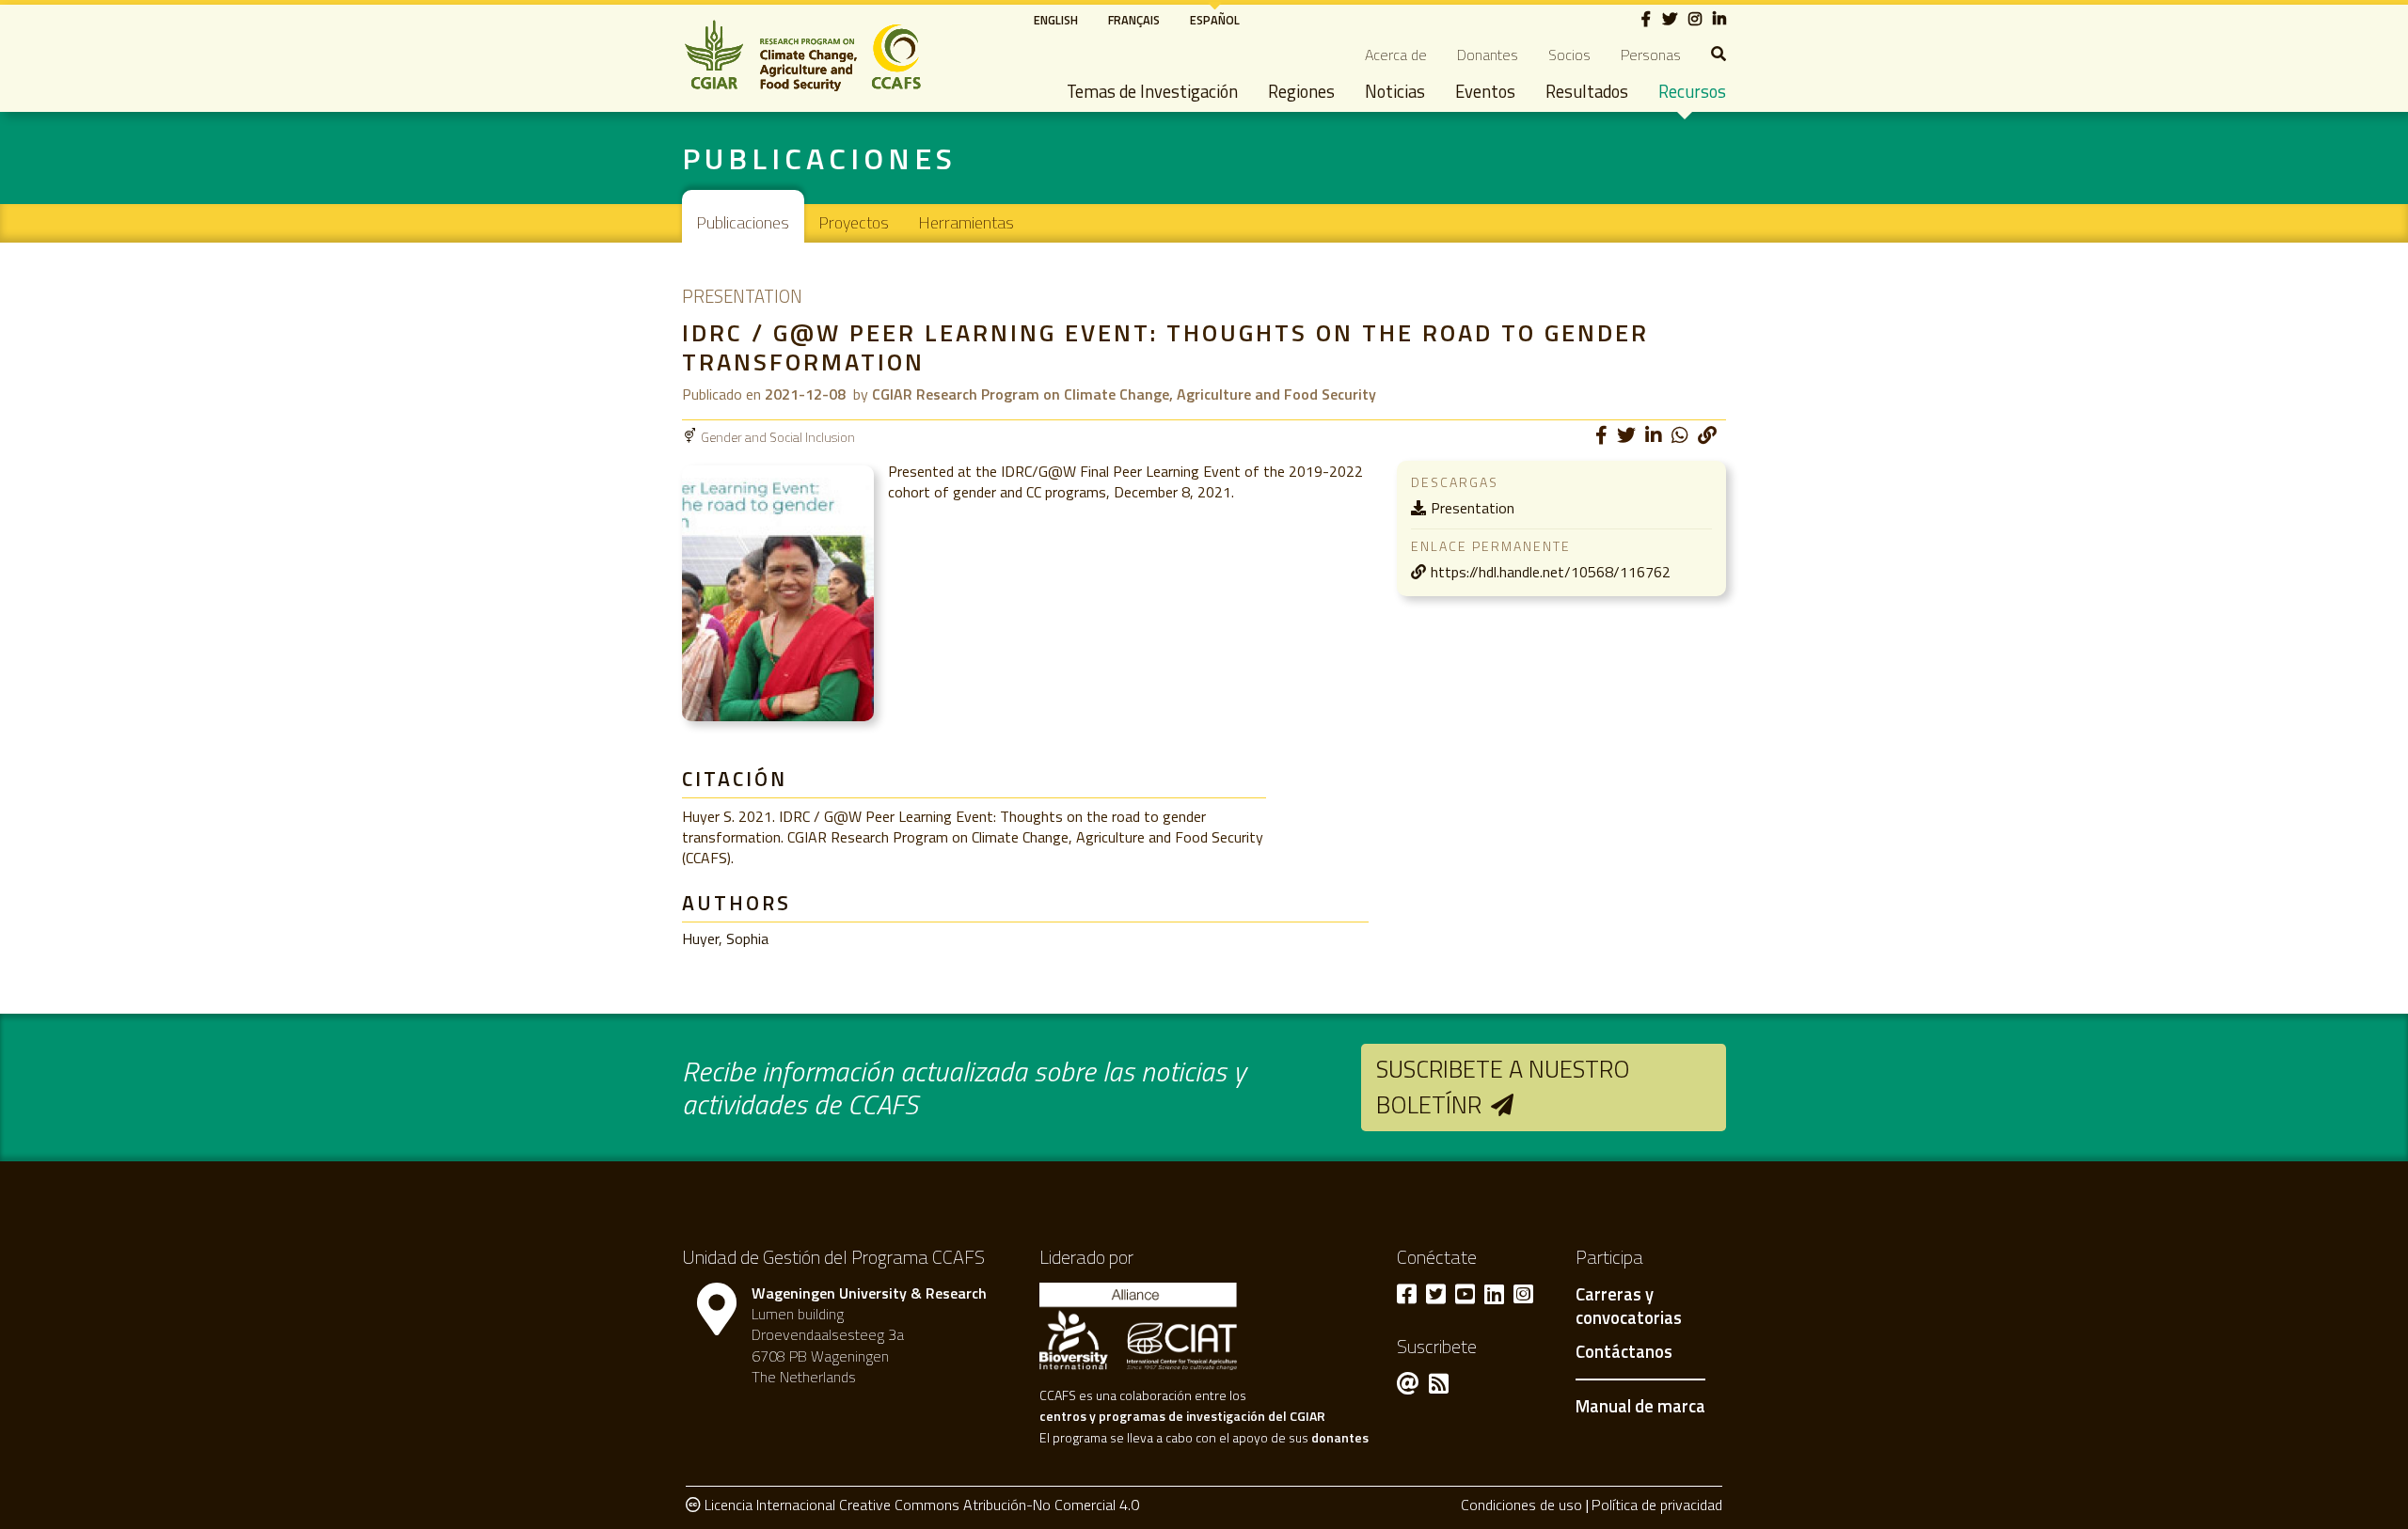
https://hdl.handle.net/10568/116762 (1551, 572)
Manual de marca (1640, 1406)
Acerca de (1396, 55)
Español (1215, 20)
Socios (1569, 55)
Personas (1651, 55)
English (1056, 20)
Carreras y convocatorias (1629, 1307)
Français (1134, 20)
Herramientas (966, 222)
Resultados (1587, 91)
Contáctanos (1624, 1352)
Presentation (1473, 508)
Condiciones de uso (1521, 1505)
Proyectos (854, 222)
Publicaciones (743, 222)
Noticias (1395, 91)
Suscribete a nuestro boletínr (1503, 1087)
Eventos (1485, 91)
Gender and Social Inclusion (778, 437)
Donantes (1488, 55)
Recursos (1692, 91)
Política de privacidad (1657, 1505)
